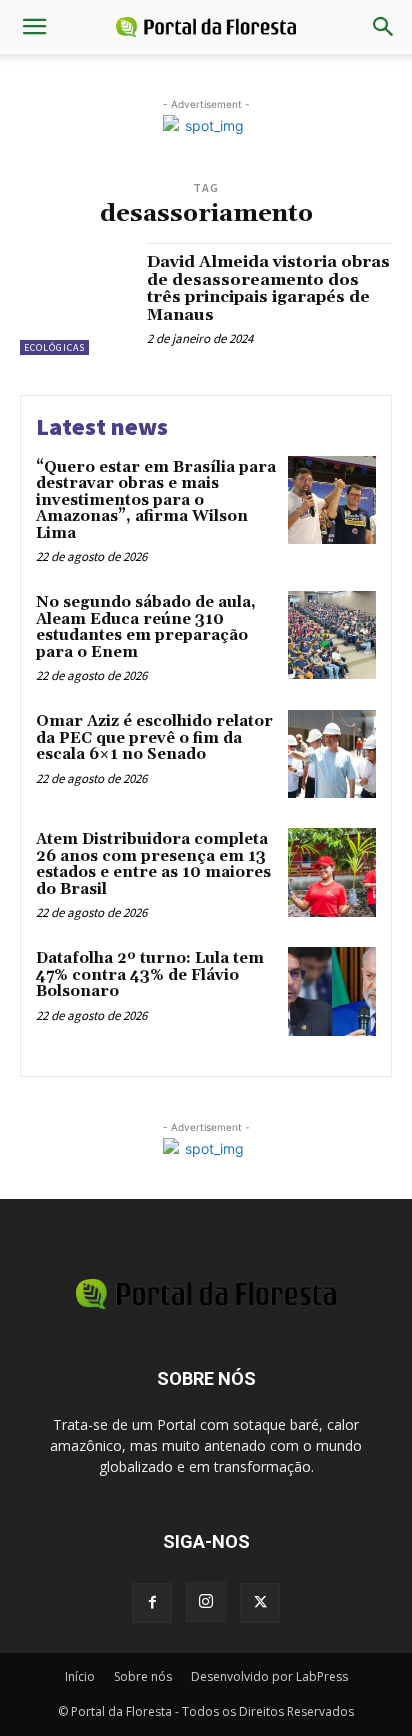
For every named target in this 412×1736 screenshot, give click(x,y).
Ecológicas (54, 347)
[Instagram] (206, 1602)
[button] (34, 27)
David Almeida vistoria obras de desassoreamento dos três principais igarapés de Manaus (268, 288)
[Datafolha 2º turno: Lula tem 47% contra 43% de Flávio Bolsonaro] (332, 991)
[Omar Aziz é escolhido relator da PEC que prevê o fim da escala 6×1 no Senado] (332, 754)
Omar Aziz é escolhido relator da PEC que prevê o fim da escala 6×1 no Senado (154, 738)
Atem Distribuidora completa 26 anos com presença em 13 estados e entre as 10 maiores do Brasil (153, 864)
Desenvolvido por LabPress (269, 1676)
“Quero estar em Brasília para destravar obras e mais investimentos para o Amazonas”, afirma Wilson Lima (156, 500)
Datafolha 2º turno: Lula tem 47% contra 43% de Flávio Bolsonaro (150, 975)
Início (80, 1676)
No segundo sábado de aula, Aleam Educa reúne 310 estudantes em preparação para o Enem (146, 627)
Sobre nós (143, 1676)
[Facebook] (152, 1603)
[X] (260, 1603)
